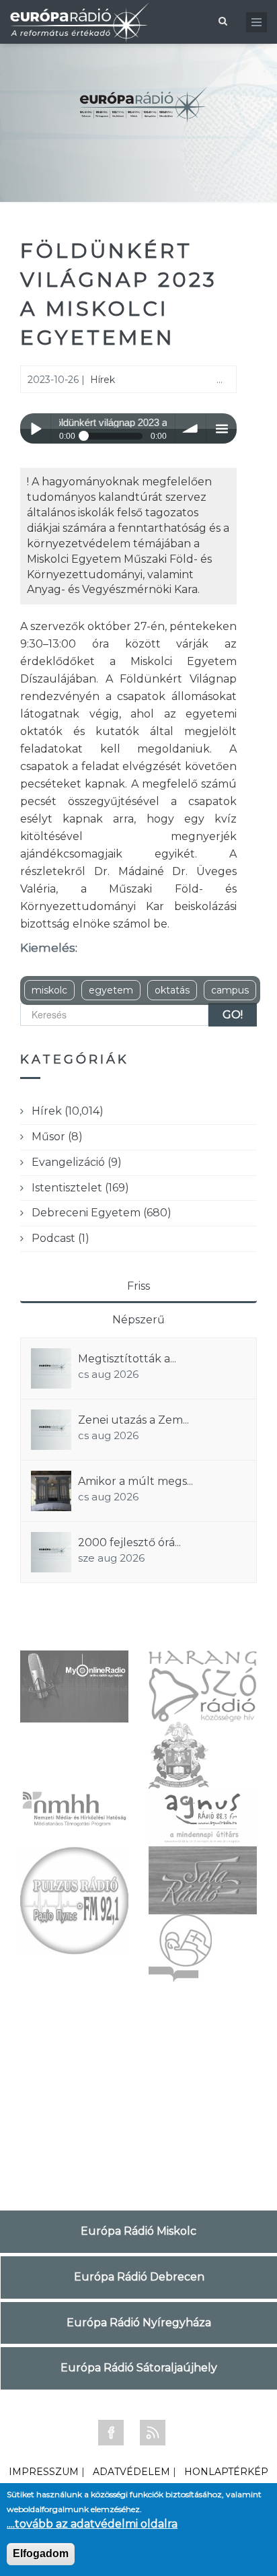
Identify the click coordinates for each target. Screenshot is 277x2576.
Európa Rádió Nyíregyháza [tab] (139, 2323)
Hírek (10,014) (68, 1111)
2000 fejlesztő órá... (129, 1542)
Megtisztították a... (127, 1359)
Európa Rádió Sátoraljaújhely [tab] (139, 2368)
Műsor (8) (57, 1137)
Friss (138, 1286)
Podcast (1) (61, 1238)
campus (230, 990)
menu (222, 428)
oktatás (172, 990)
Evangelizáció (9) (77, 1162)
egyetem (111, 990)
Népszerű (138, 1320)
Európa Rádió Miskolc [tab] (138, 2231)
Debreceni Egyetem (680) (102, 1213)
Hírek (103, 380)
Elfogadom (41, 2553)
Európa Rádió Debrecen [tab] (139, 2277)
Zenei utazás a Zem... (133, 1420)
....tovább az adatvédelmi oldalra (92, 2524)
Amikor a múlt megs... (135, 1481)
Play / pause (35, 428)
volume (191, 428)
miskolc (49, 990)
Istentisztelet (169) (80, 1188)
